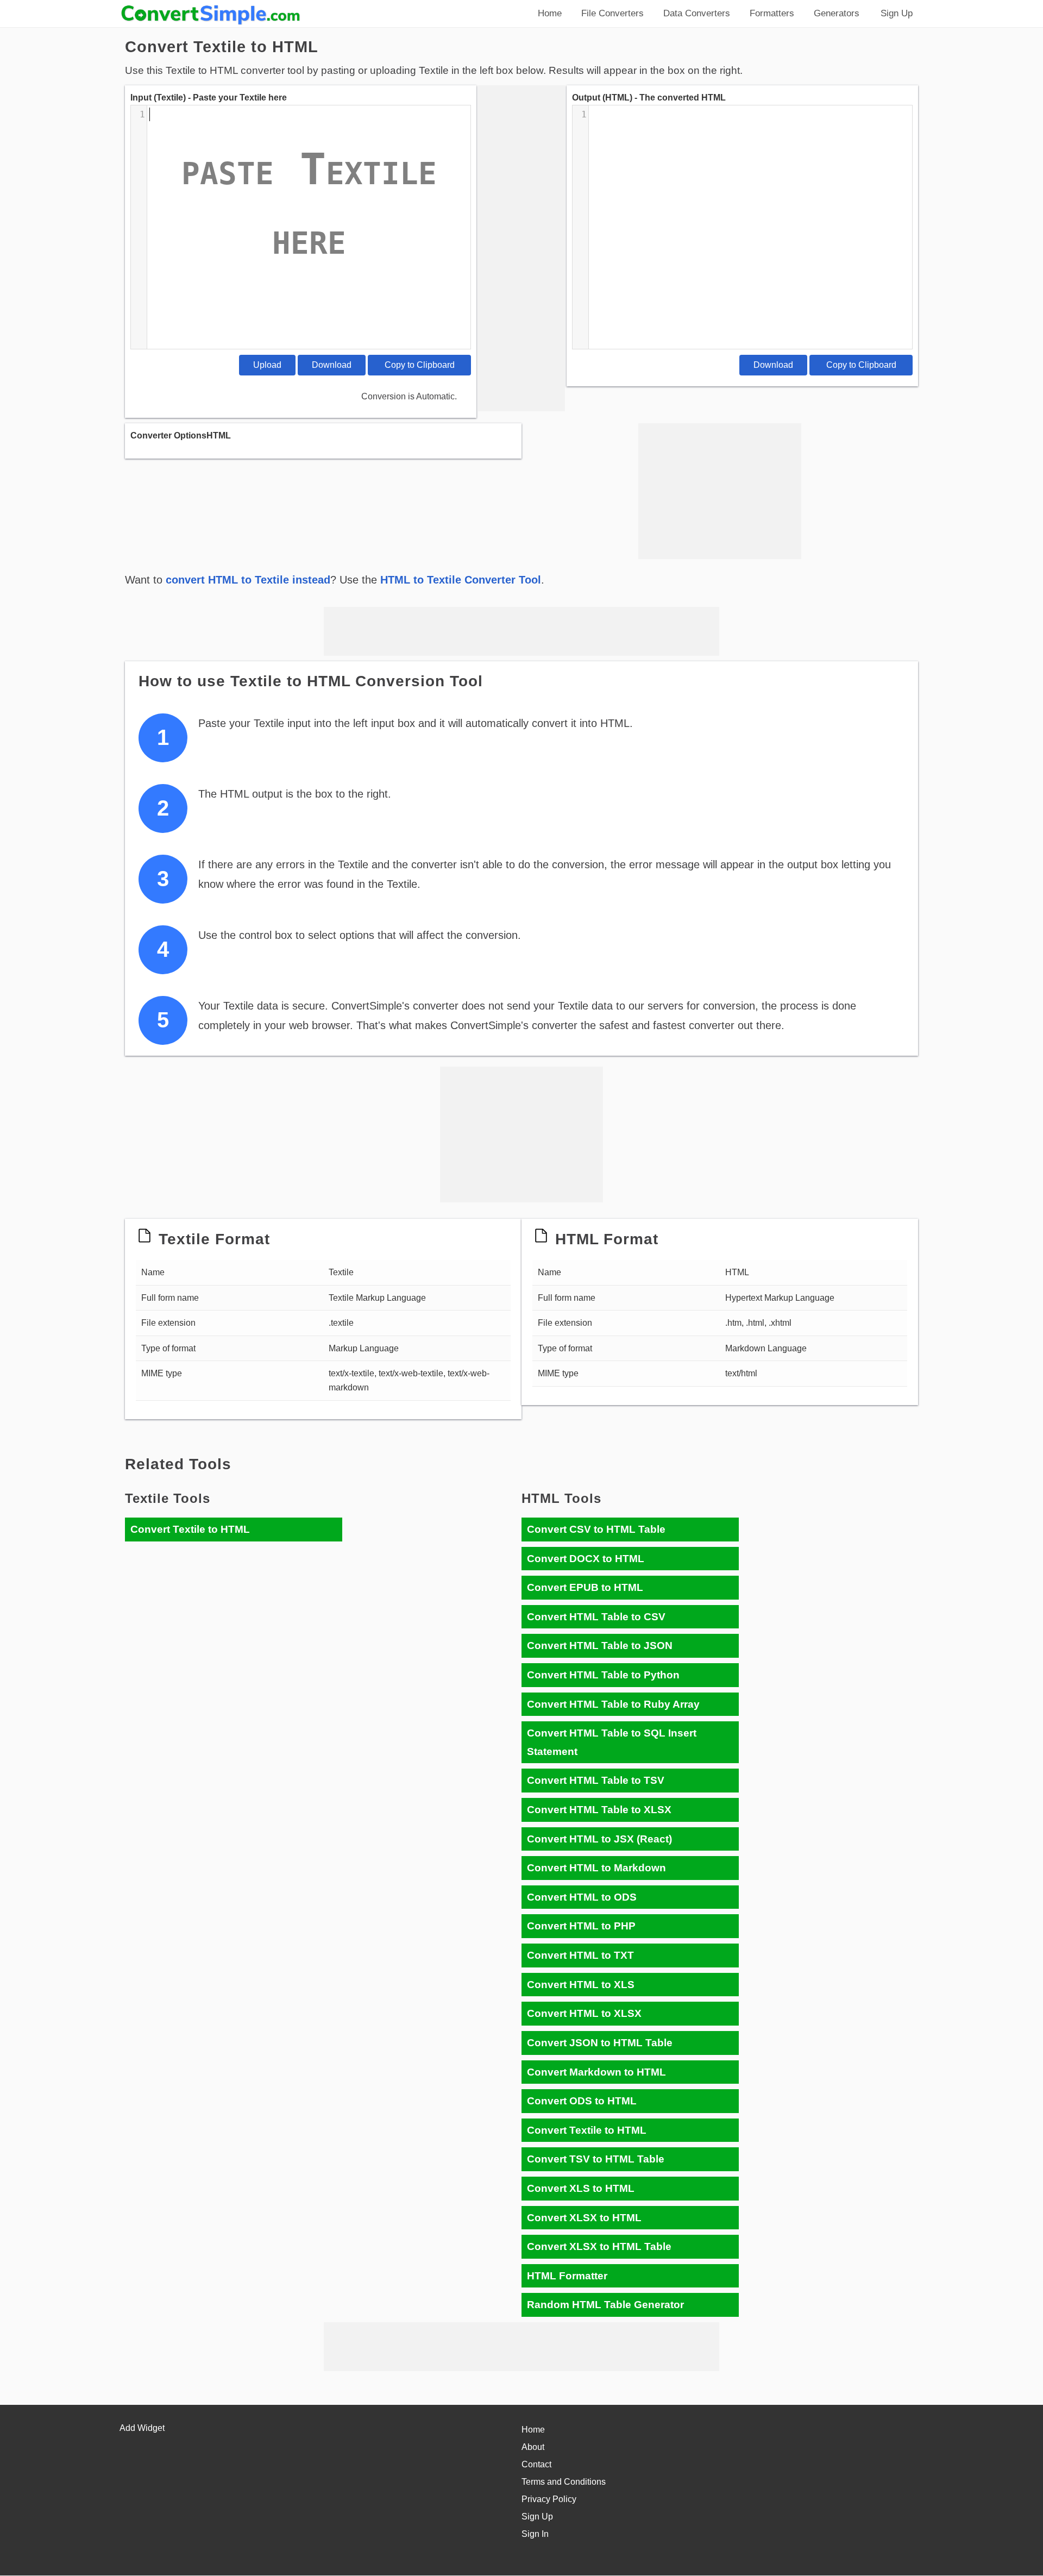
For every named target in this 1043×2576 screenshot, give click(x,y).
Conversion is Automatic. (409, 396)
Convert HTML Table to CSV (596, 1617)
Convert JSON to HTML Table (600, 2043)
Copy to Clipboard (420, 365)
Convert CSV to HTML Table (596, 1529)
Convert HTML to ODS (582, 1897)
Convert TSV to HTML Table (596, 2159)
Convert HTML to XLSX (584, 2013)
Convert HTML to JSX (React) (599, 1839)
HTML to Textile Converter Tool (461, 580)
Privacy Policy (549, 2499)
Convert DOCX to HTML (586, 1559)
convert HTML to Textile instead (248, 580)
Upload (267, 365)
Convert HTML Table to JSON (600, 1646)
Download (332, 365)
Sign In (535, 2534)
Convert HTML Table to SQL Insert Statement (612, 1742)
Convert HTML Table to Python (603, 1675)
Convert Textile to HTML (190, 1529)
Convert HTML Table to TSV (596, 1780)
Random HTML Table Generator (605, 2305)
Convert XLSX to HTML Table (599, 2246)
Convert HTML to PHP (581, 1926)
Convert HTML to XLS (581, 1985)
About (533, 2447)
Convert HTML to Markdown (596, 1868)
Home (533, 2430)
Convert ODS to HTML (582, 2101)
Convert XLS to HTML (581, 2188)
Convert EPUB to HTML (585, 1587)
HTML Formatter (567, 2276)
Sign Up (537, 2517)
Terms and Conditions (564, 2482)
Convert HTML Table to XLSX (599, 1810)
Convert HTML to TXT (580, 1955)
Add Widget (142, 2428)
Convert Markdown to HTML (596, 2072)
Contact (536, 2464)
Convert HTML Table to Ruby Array (613, 1704)
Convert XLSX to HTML (584, 2218)
